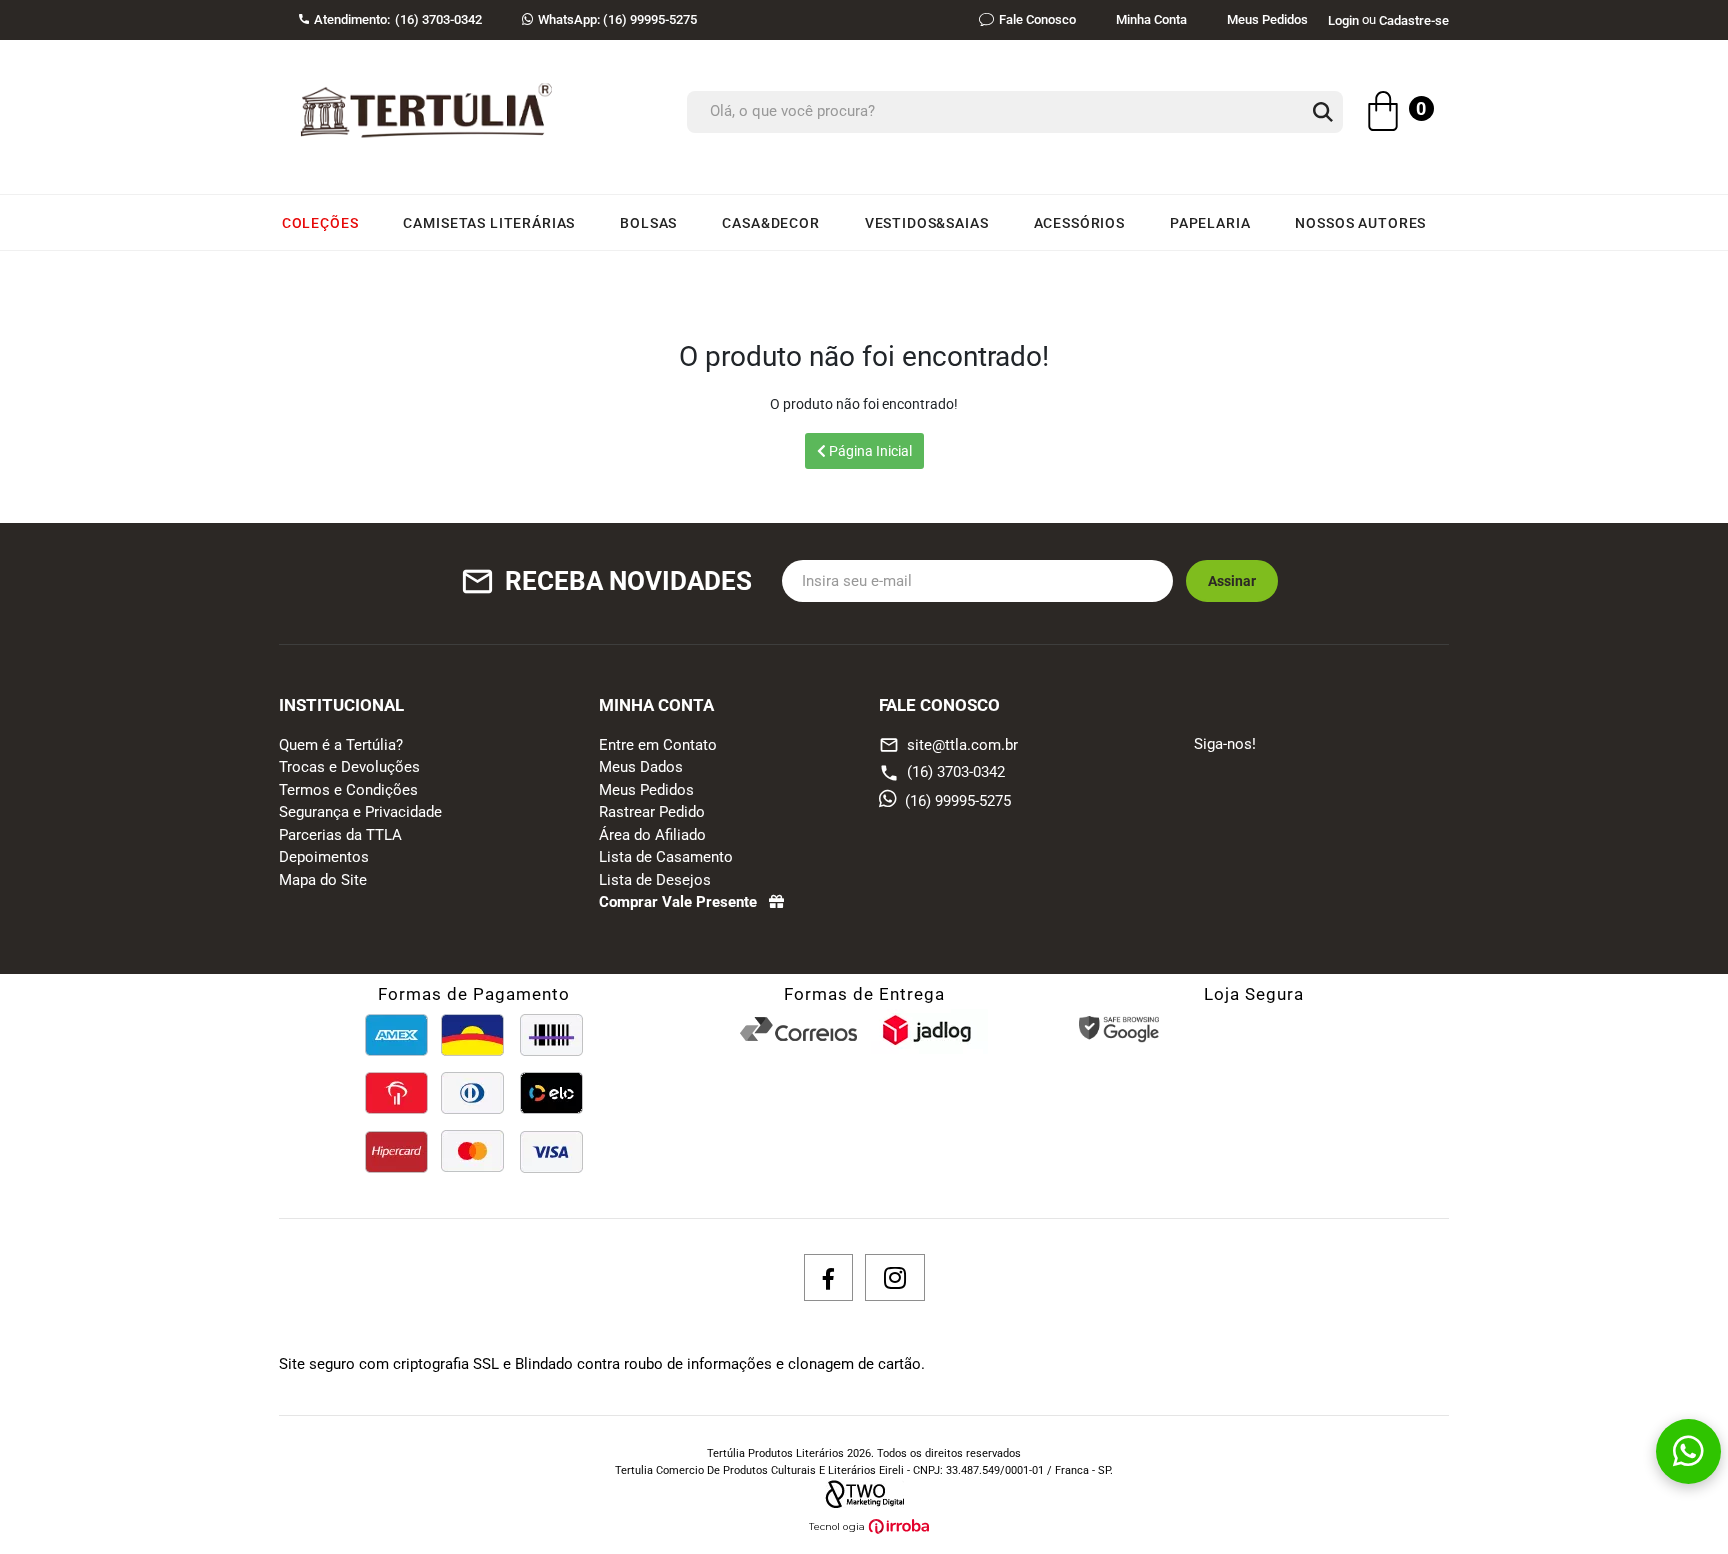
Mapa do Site (323, 880)
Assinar (1232, 581)
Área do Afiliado (652, 835)
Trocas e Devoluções (349, 767)
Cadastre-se (1414, 20)
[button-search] (1323, 113)
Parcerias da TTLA (340, 835)
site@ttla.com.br (948, 745)
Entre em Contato (658, 745)
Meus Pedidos (1267, 19)
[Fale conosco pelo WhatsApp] (1688, 1451)
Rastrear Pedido (652, 812)
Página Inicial (869, 451)
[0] (1383, 114)
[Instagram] (895, 1277)
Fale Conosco (1037, 19)
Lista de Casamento (666, 857)
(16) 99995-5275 (617, 19)
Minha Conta (1151, 19)
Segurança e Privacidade (360, 812)
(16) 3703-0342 (956, 772)
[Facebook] (828, 1277)
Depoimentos (324, 857)
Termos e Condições (348, 790)
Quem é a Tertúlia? (341, 745)
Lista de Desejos (655, 880)
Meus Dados (641, 767)
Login (1343, 20)
